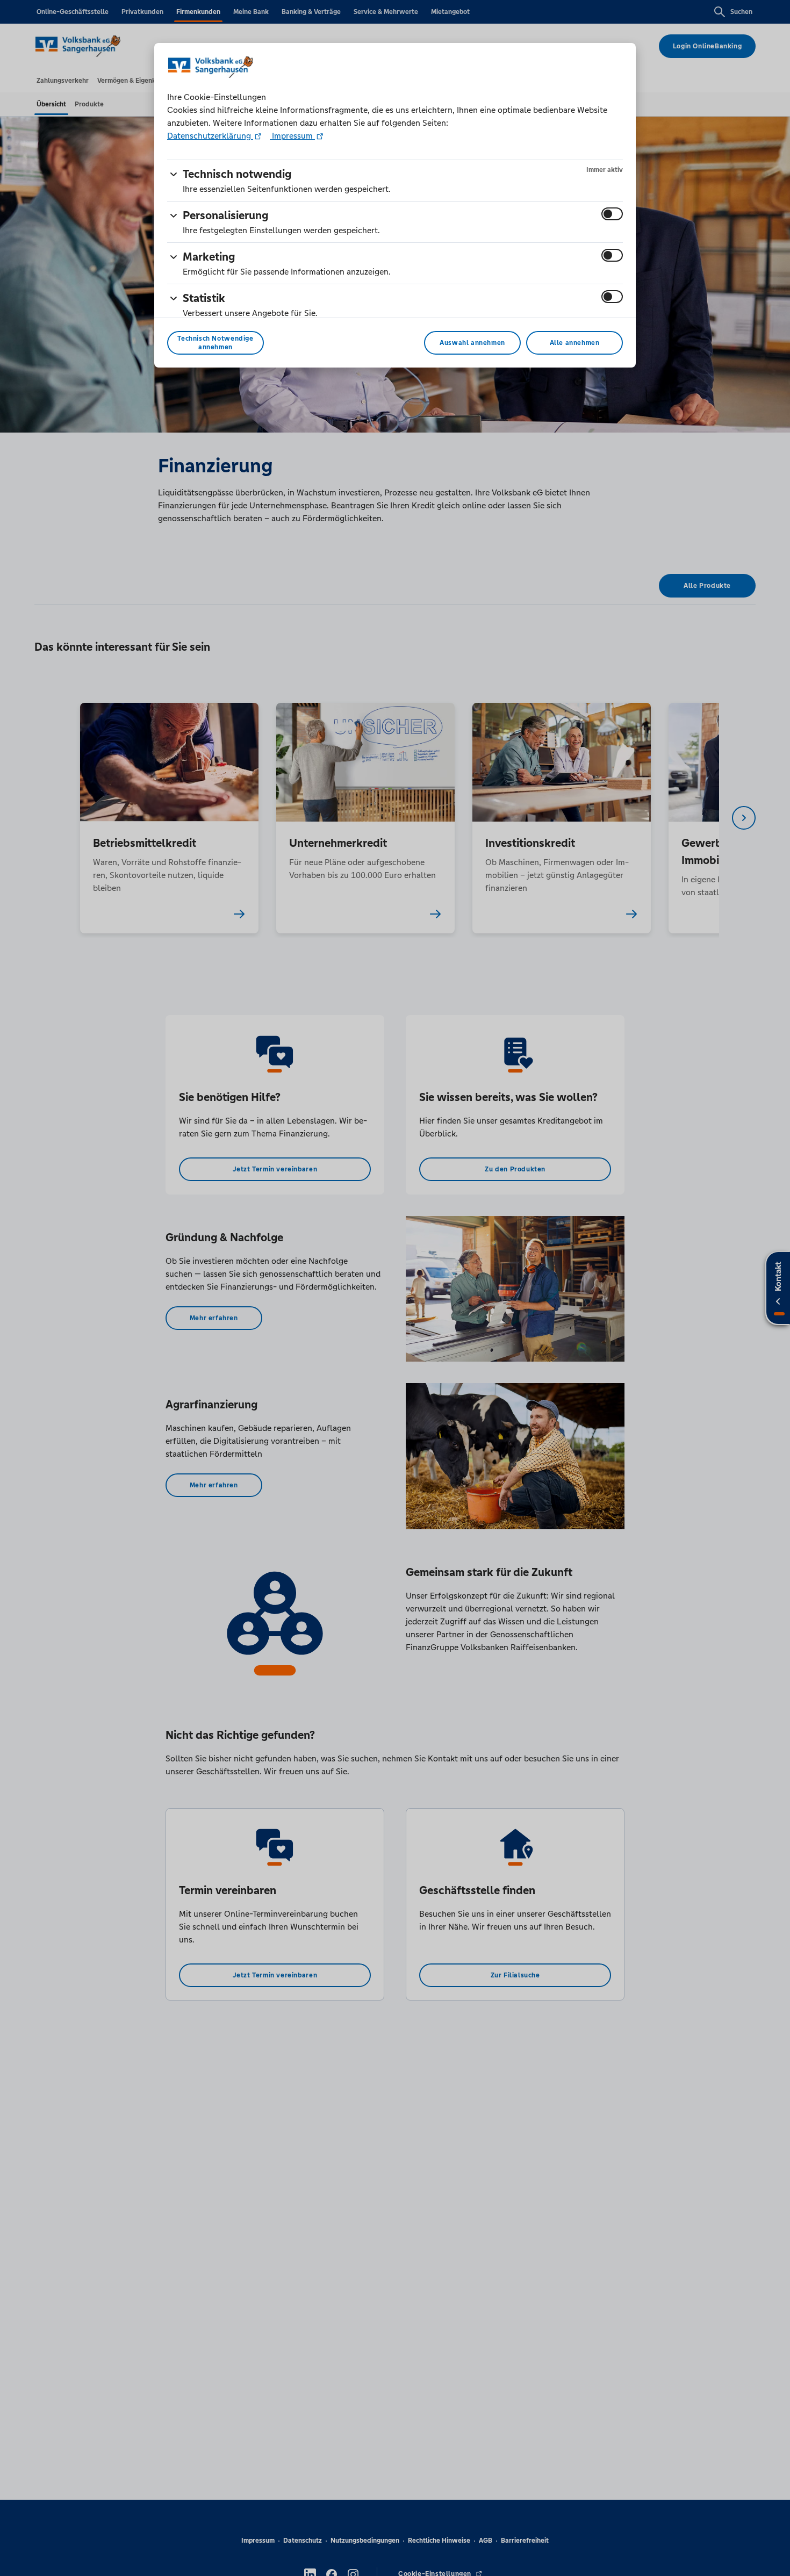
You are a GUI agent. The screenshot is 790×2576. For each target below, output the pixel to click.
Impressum (292, 136)
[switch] (612, 214)
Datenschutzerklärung (210, 136)
